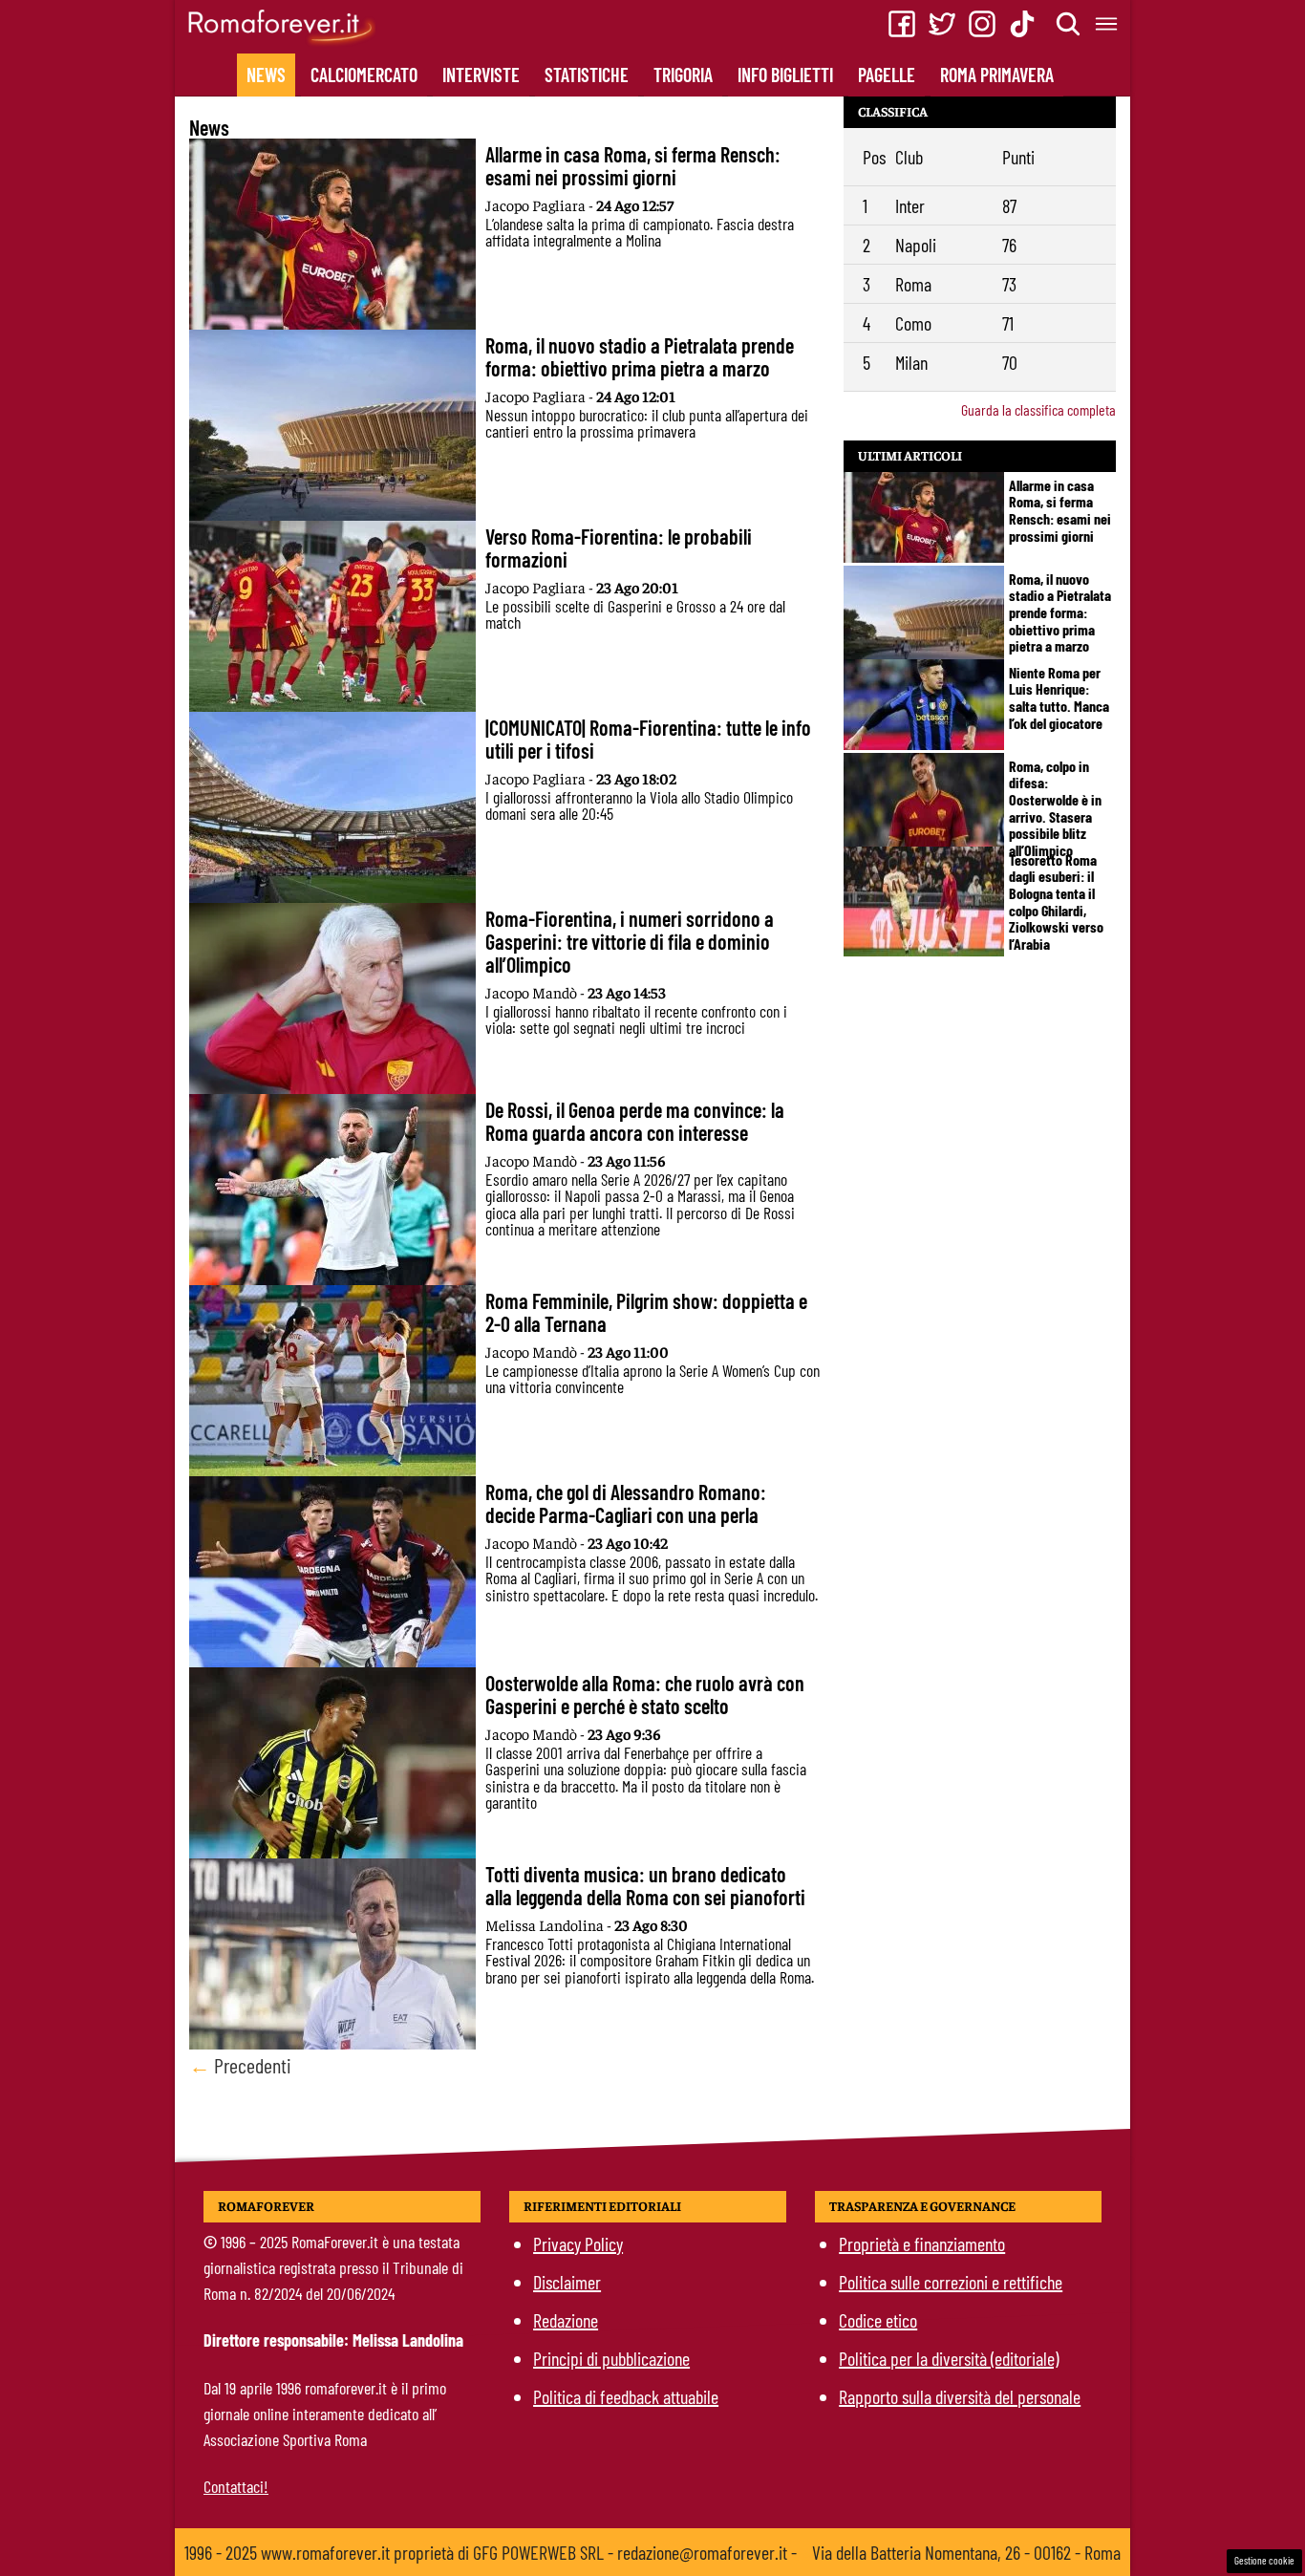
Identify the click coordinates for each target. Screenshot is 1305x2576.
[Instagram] (982, 24)
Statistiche (587, 75)
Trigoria (683, 75)
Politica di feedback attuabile (626, 2396)
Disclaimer (567, 2282)
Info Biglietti (785, 75)
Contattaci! (236, 2486)
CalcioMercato (364, 75)
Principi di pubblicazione (611, 2358)
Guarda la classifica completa (1038, 409)
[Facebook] (902, 24)
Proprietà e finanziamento (922, 2243)
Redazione (566, 2320)
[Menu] (1107, 24)
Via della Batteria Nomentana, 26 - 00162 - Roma (966, 2552)
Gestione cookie (1264, 2560)
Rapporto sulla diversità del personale (960, 2396)
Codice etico (878, 2320)
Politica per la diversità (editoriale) (949, 2358)
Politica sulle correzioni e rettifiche (951, 2282)
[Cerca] (1069, 24)
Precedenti (240, 2065)
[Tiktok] (1022, 24)
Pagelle (887, 75)
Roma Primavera (997, 75)
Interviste (481, 75)
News (266, 75)
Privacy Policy (578, 2243)
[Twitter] (942, 24)
